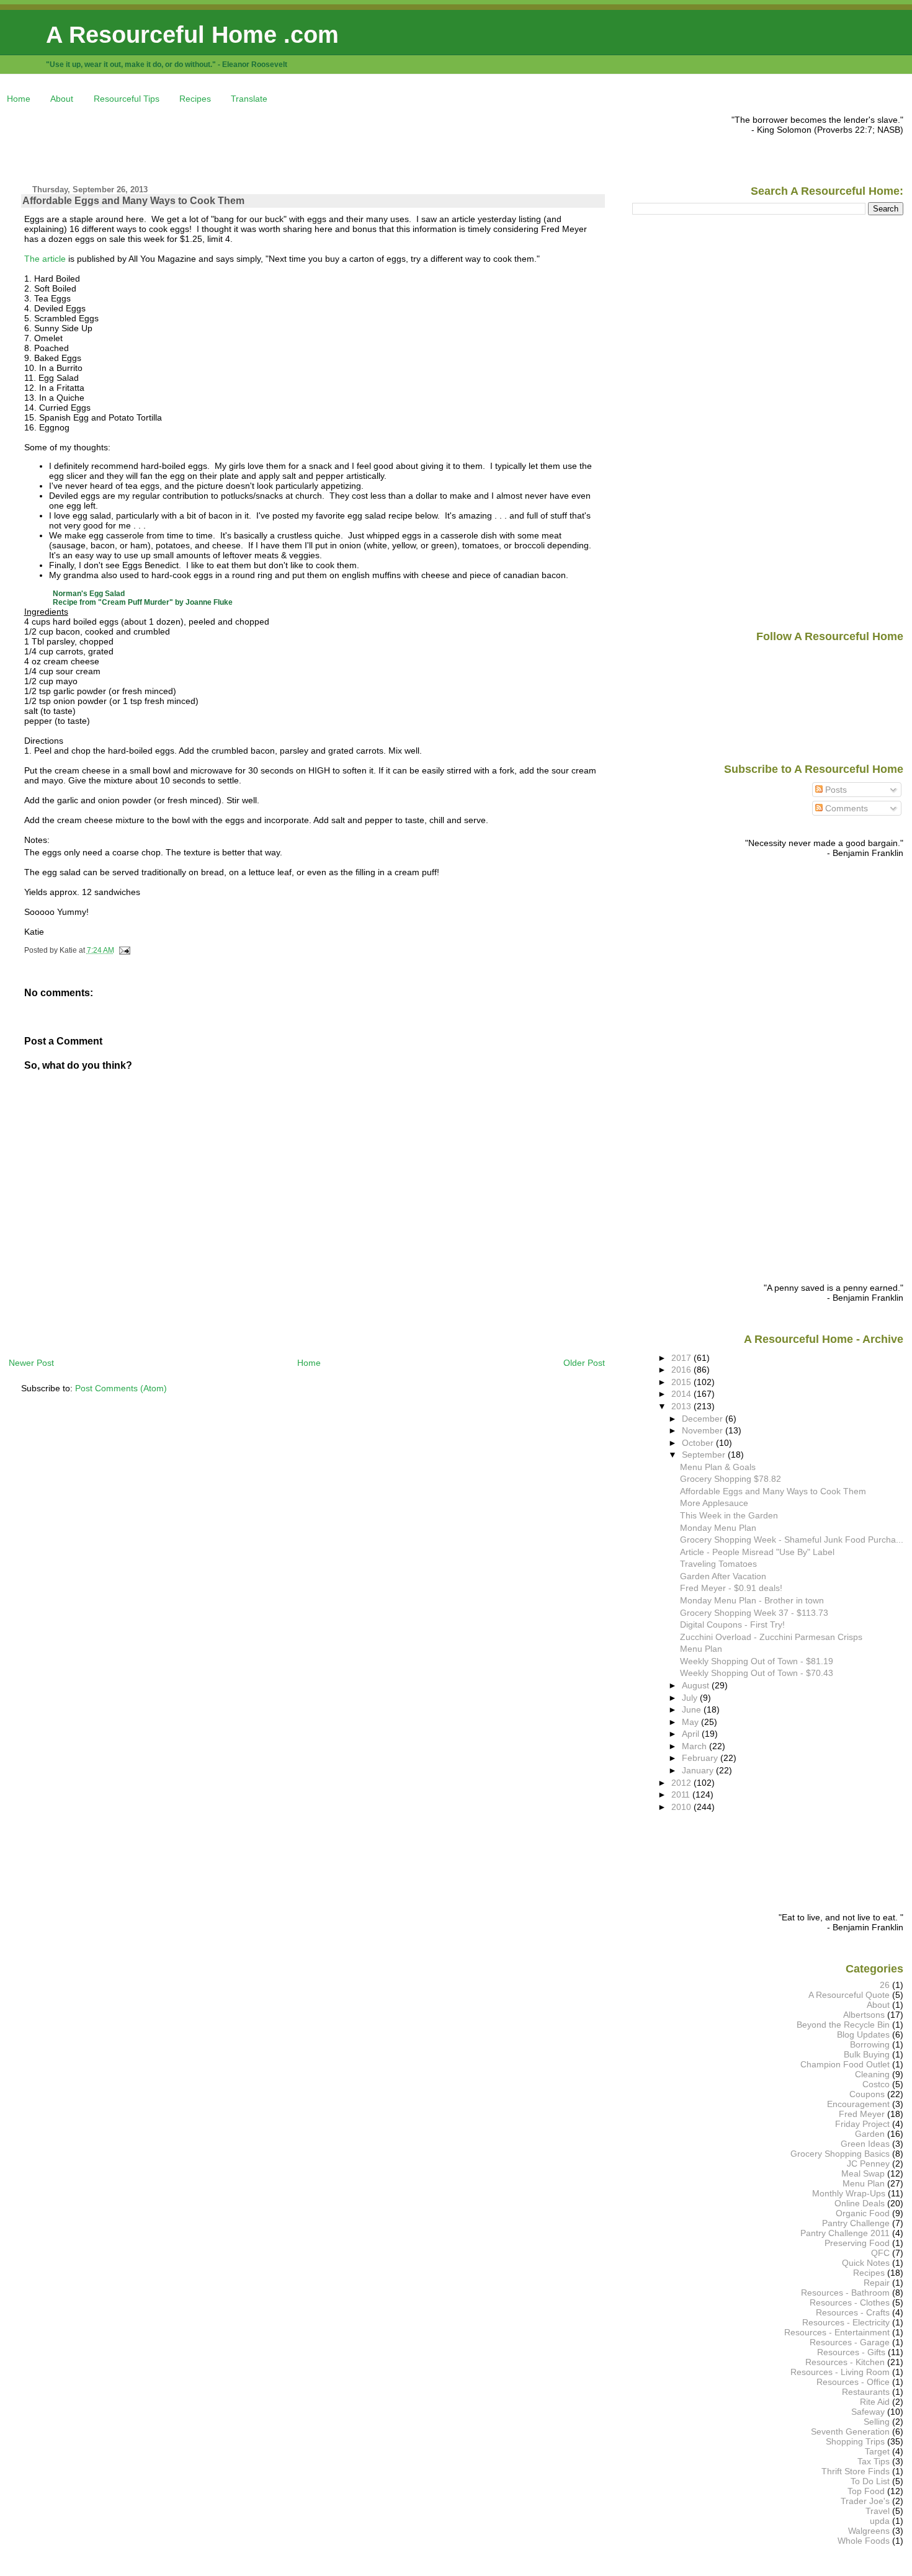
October (699, 1443)
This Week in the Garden (729, 1515)
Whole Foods (864, 2541)
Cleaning (872, 2074)
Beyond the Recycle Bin (843, 2025)
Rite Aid (875, 2402)
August (697, 1685)
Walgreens (869, 2531)
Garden (870, 2134)
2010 (682, 1807)
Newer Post (31, 1363)
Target (877, 2451)
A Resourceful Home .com (192, 34)
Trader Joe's (865, 2501)
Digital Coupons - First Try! (732, 1624)
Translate (249, 99)
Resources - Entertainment (837, 2332)
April (692, 1734)
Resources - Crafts (853, 2312)
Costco (876, 2084)
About (62, 99)
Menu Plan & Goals (718, 1467)
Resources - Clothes (850, 2302)
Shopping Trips (855, 2441)
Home (19, 99)
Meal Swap (863, 2173)
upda (880, 2521)
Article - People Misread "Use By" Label (757, 1552)
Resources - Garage (850, 2342)
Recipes (195, 99)
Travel (878, 2511)
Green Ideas (865, 2144)
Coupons (867, 2094)
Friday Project (862, 2124)
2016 (682, 1370)
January (699, 1770)
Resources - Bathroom (845, 2293)
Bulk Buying (867, 2054)
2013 (682, 1406)
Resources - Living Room (840, 2372)
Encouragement (858, 2104)
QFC (880, 2253)
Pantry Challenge (856, 2223)
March (695, 1746)
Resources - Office (853, 2382)
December (704, 1419)
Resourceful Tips (127, 99)
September (705, 1455)
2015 (682, 1382)
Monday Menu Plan (718, 1528)
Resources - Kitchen (845, 2362)
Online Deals (860, 2203)
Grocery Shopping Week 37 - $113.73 (754, 1613)
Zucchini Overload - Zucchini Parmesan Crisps (771, 1637)
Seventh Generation (850, 2431)
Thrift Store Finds (856, 2471)
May (691, 1722)
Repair (877, 2283)
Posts (835, 790)
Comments (845, 808)
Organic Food (863, 2213)
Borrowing (870, 2044)
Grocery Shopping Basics (840, 2154)
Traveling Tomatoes (718, 1564)
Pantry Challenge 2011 (845, 2233)
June (693, 1709)
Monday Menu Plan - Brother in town (752, 1600)
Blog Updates (863, 2035)
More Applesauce (714, 1503)
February (701, 1758)
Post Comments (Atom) (121, 1388)
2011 (682, 1794)
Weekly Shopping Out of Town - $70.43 (757, 1673)
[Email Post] (123, 950)
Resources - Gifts (851, 2352)
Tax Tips (874, 2461)
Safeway (868, 2412)
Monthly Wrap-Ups (849, 2193)
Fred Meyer (862, 2114)
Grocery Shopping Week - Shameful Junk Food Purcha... (792, 1540)
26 (885, 1985)
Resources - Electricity (846, 2322)
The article (45, 259)
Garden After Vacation (723, 1576)
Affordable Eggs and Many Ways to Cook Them (133, 201)
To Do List (870, 2481)
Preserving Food (857, 2243)
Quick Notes (866, 2263)
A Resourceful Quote (849, 1995)
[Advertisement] (235, 143)
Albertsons (864, 2015)
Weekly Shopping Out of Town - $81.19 (757, 1661)
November (704, 1430)
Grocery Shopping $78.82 (731, 1479)
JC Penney (868, 2164)
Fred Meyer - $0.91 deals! (731, 1588)
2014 (682, 1394)
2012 (682, 1783)
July (691, 1698)
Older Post (584, 1363)
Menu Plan (701, 1649)
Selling (877, 2422)
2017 (682, 1358)
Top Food (866, 2491)
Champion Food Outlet (845, 2064)
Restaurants (866, 2392)
